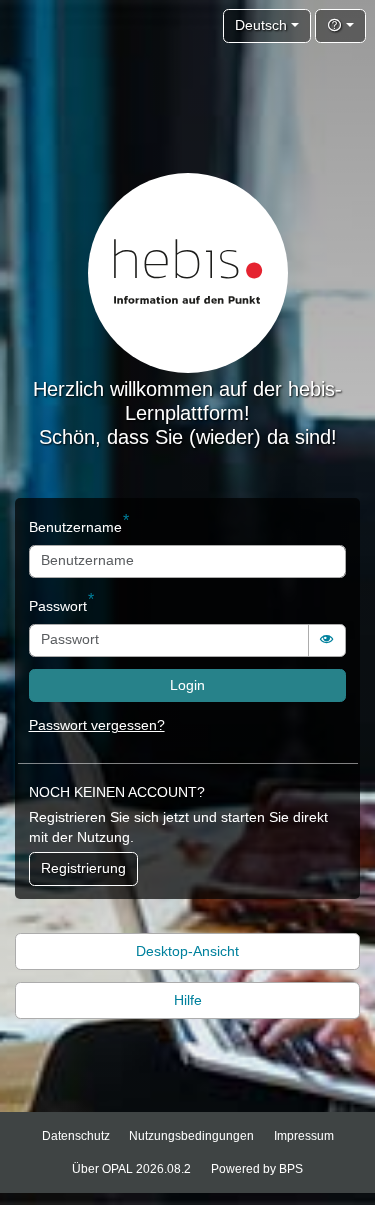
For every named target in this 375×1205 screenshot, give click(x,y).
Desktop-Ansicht (187, 951)
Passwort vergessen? (97, 725)
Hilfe (188, 1000)
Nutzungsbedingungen (191, 1136)
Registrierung (83, 868)
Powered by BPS (257, 1169)
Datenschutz (76, 1136)
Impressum (304, 1136)
